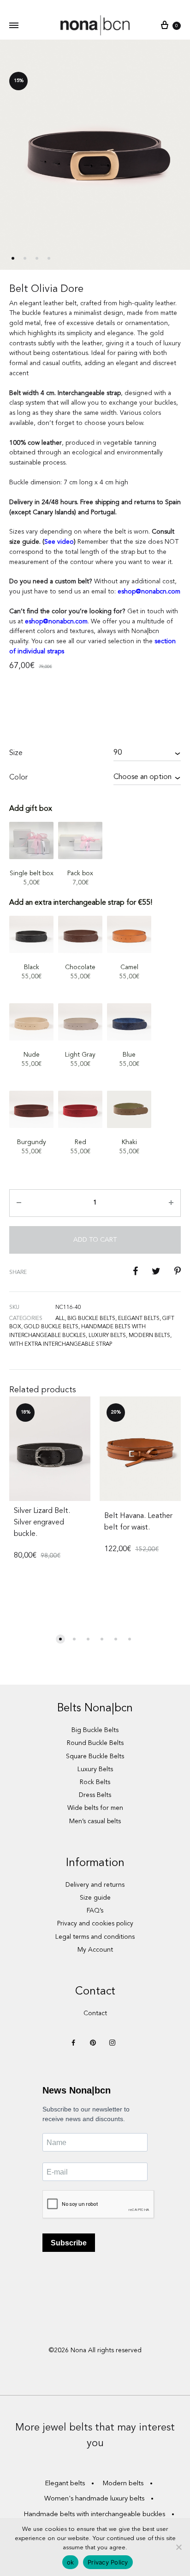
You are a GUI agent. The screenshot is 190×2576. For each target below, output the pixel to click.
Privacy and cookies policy (95, 1924)
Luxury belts (107, 1336)
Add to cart (95, 1240)
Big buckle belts (91, 1319)
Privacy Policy (108, 2562)
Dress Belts (95, 1795)
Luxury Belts (95, 1769)
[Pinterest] (93, 2044)
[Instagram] (112, 2044)
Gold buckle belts (51, 1327)
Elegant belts (139, 1319)
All (60, 1319)
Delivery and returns (95, 1885)
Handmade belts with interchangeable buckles (94, 2515)
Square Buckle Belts (95, 1756)
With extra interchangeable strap (61, 1344)
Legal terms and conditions (95, 1937)
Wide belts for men (95, 1808)
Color (18, 778)
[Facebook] (73, 2044)
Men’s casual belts (95, 1821)
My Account (95, 1950)
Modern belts (149, 1336)
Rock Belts (95, 1782)
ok (71, 2562)
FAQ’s (95, 1911)
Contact (95, 2013)
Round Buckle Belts (95, 1743)
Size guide (95, 1898)
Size (16, 753)
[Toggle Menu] (14, 26)
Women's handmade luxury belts (94, 2499)
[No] (178, 2547)
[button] (60, 1639)
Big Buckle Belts (95, 1730)
